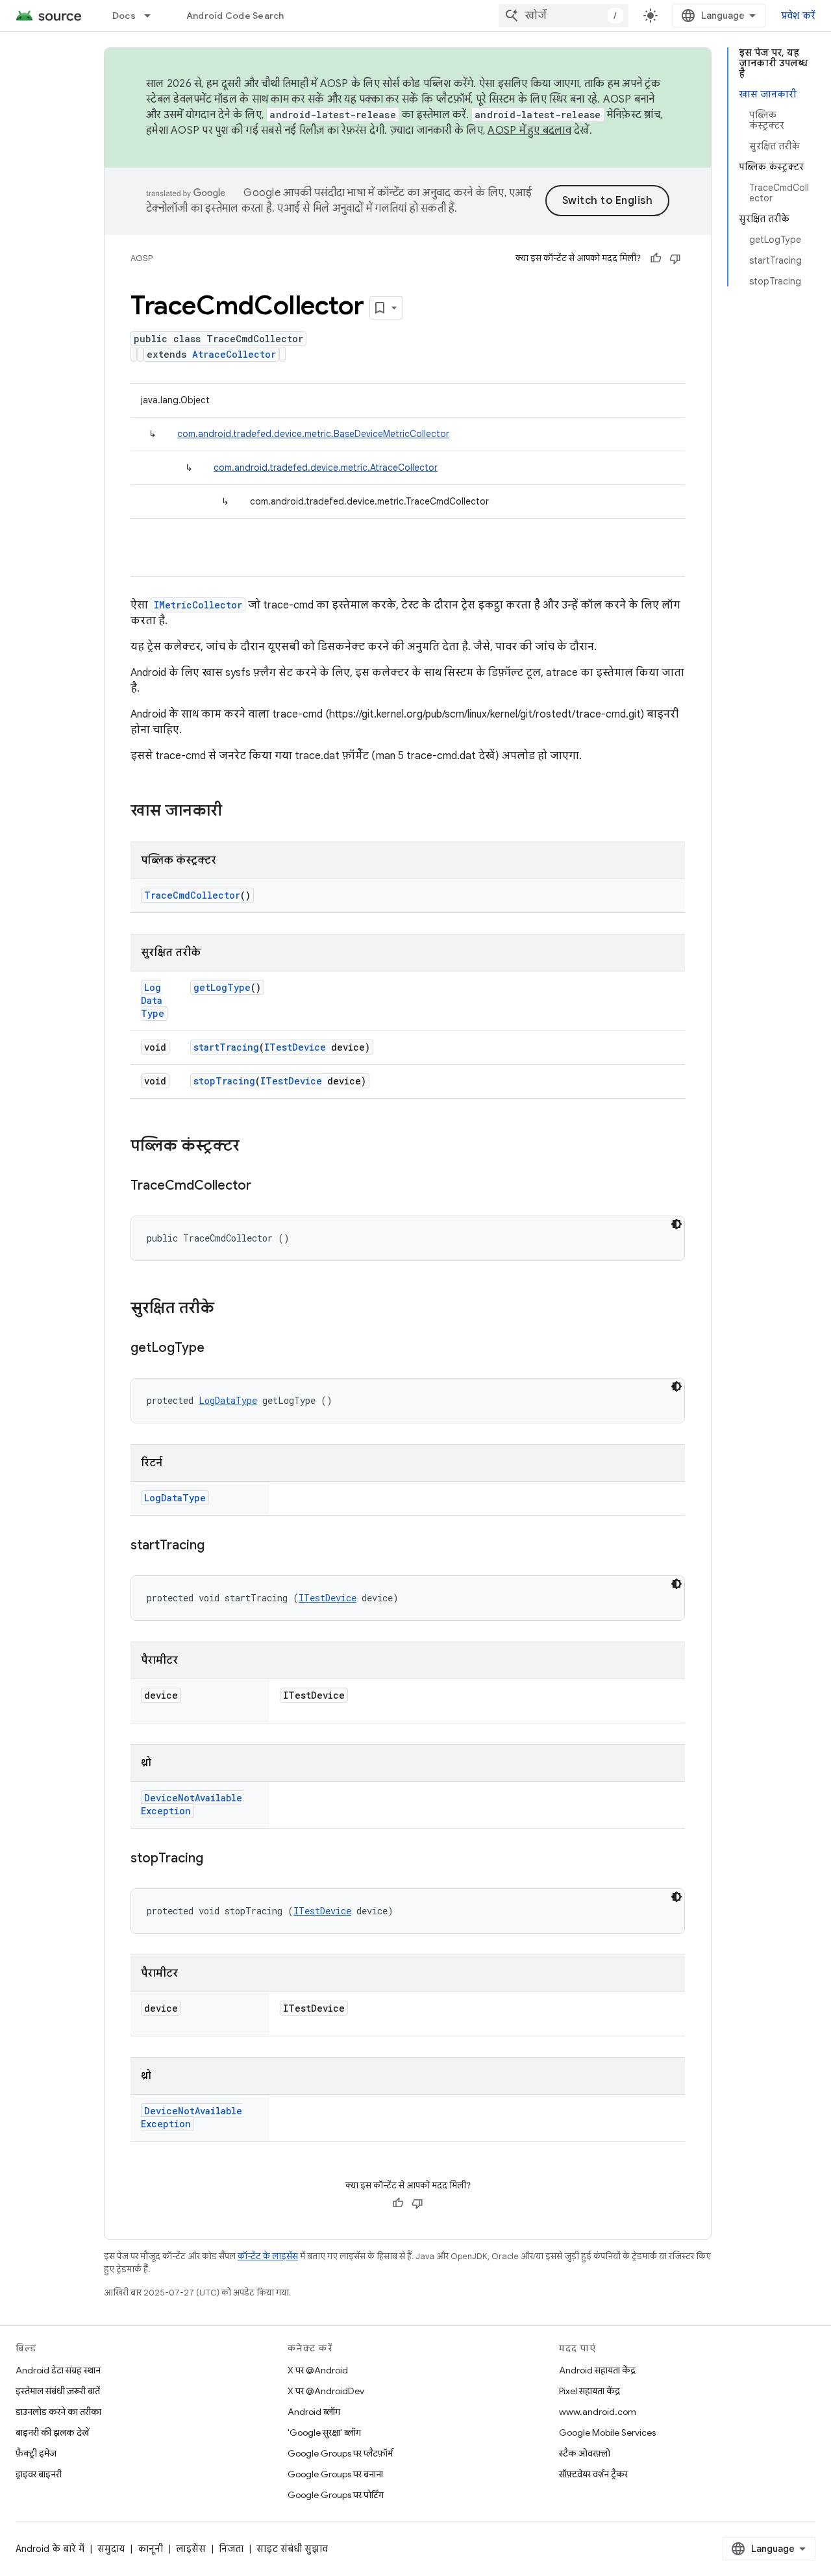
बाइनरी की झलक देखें (52, 2432)
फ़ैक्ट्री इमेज (36, 2453)
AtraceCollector (234, 354)
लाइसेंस (191, 2549)
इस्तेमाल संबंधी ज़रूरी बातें (58, 2391)
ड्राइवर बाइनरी (39, 2474)
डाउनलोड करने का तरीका (58, 2412)
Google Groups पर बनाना (335, 2474)
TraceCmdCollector (192, 895)
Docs (124, 16)
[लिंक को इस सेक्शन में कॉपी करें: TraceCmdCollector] (264, 1186)
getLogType (222, 987)
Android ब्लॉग (314, 2412)
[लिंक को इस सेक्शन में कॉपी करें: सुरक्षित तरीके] (227, 1309)
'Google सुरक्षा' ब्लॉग (324, 2432)
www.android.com (598, 2412)
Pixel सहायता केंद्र (589, 2391)
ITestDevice (295, 1047)
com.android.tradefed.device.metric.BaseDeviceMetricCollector (313, 434)
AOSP (142, 258)
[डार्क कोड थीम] (676, 1224)
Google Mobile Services (607, 2432)
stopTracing (224, 1081)
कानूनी (150, 2549)
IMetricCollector (198, 605)
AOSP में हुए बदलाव (529, 131)
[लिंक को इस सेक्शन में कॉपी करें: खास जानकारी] (235, 812)
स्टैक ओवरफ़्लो (585, 2453)
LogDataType (153, 1000)
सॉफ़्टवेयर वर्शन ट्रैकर (593, 2474)
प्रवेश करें (799, 16)
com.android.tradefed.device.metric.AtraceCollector (326, 468)
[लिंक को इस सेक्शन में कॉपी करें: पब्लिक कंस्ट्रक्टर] (253, 1147)
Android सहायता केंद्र (597, 2370)
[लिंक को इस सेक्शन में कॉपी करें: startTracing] (217, 1546)
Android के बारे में (50, 2549)
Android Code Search (235, 16)
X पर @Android (318, 2370)
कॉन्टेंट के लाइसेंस (268, 2256)
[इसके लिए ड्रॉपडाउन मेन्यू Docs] (153, 16)
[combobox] (564, 16)
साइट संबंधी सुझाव (292, 2549)
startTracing (226, 1047)
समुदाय (111, 2549)
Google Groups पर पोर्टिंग (336, 2495)
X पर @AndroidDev (326, 2391)
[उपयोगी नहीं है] (675, 258)
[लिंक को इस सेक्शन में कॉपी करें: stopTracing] (216, 1859)
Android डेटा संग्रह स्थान (58, 2370)
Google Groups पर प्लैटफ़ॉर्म (340, 2453)
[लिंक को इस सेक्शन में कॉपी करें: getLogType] (217, 1349)
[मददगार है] (656, 258)
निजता (231, 2549)
